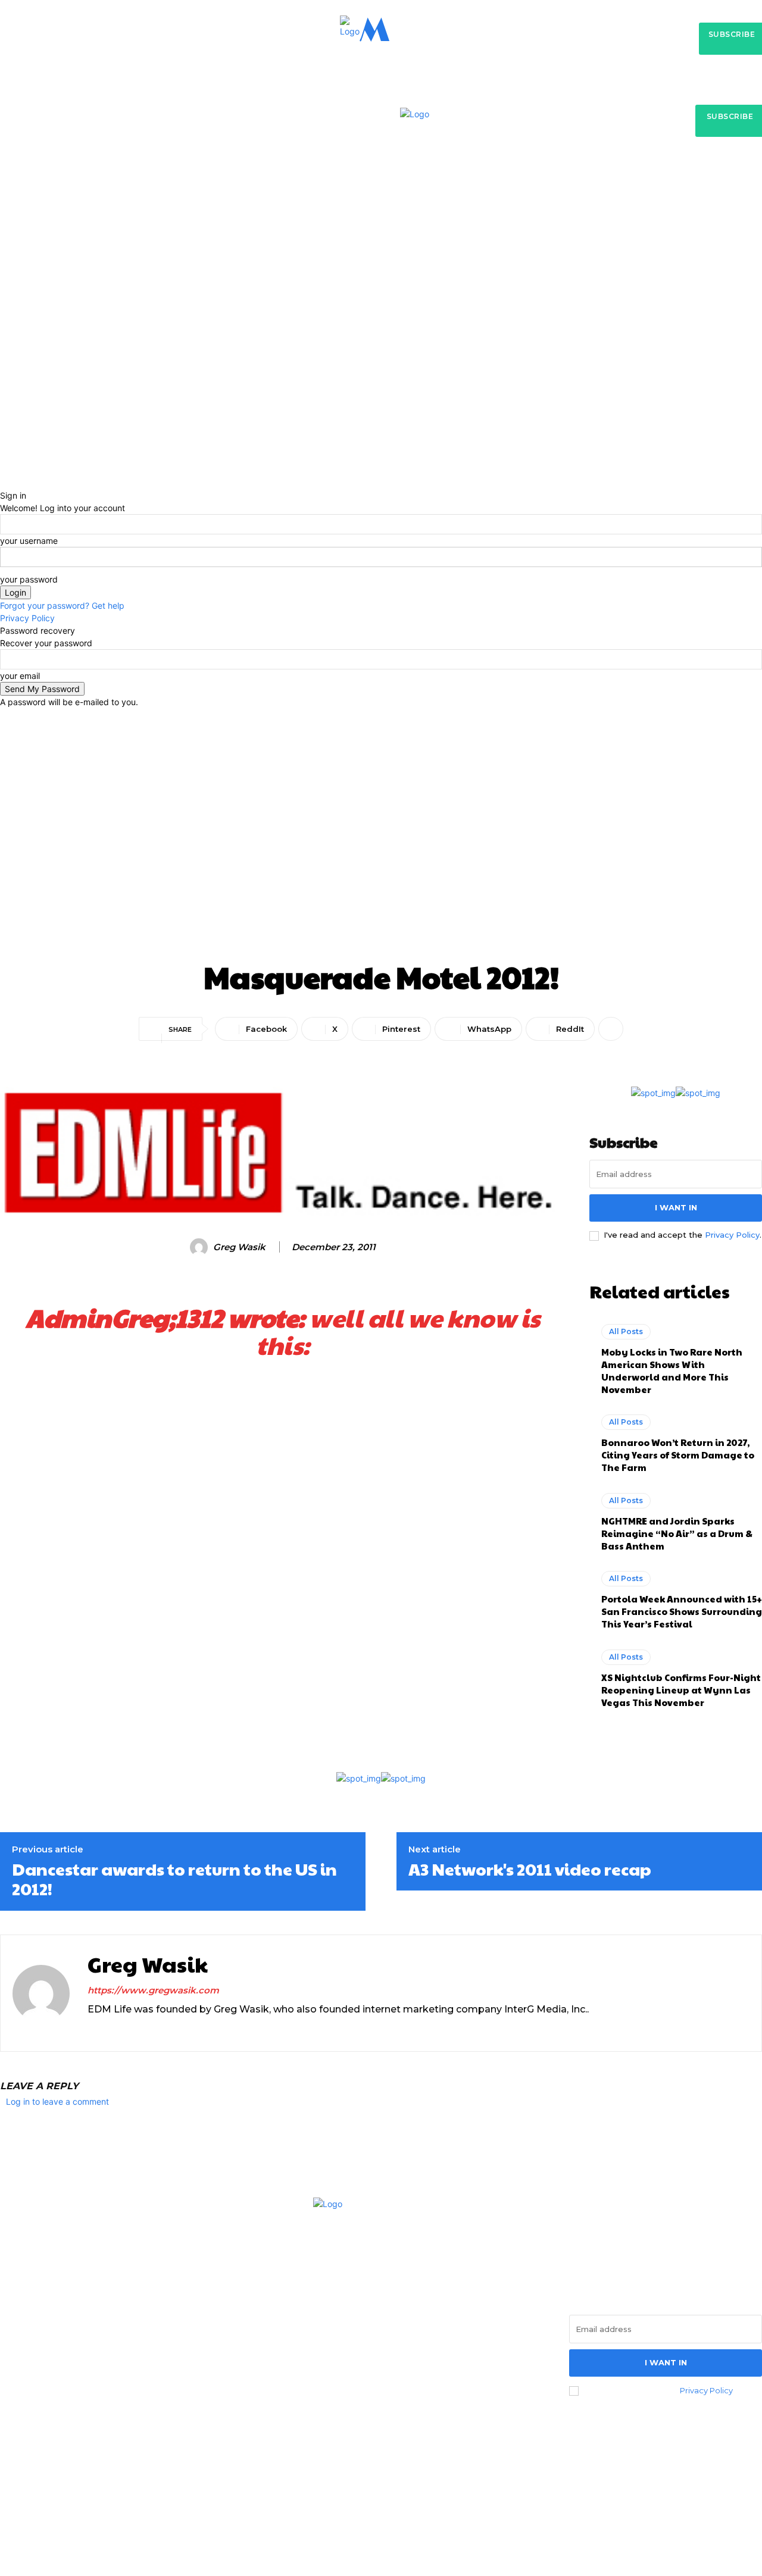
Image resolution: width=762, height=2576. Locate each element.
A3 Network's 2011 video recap (530, 1869)
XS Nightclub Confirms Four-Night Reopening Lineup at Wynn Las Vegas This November (681, 1690)
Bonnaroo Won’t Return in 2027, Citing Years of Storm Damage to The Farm (678, 1455)
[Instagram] (92, 2029)
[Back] (3, 483)
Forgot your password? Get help (62, 605)
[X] (113, 2029)
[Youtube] (134, 2029)
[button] (572, 203)
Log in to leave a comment (57, 2101)
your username (29, 541)
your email (20, 676)
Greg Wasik (239, 1247)
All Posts (381, 758)
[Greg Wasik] (201, 1247)
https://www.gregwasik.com (153, 1990)
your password (29, 579)
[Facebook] (13, 2392)
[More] (611, 1029)
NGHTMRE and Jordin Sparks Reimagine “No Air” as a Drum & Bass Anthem (677, 1533)
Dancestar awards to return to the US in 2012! (174, 1879)
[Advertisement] (381, 865)
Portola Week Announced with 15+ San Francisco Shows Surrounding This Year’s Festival (682, 1611)
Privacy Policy (27, 618)
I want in (676, 1207)
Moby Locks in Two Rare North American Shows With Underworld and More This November (672, 1370)
